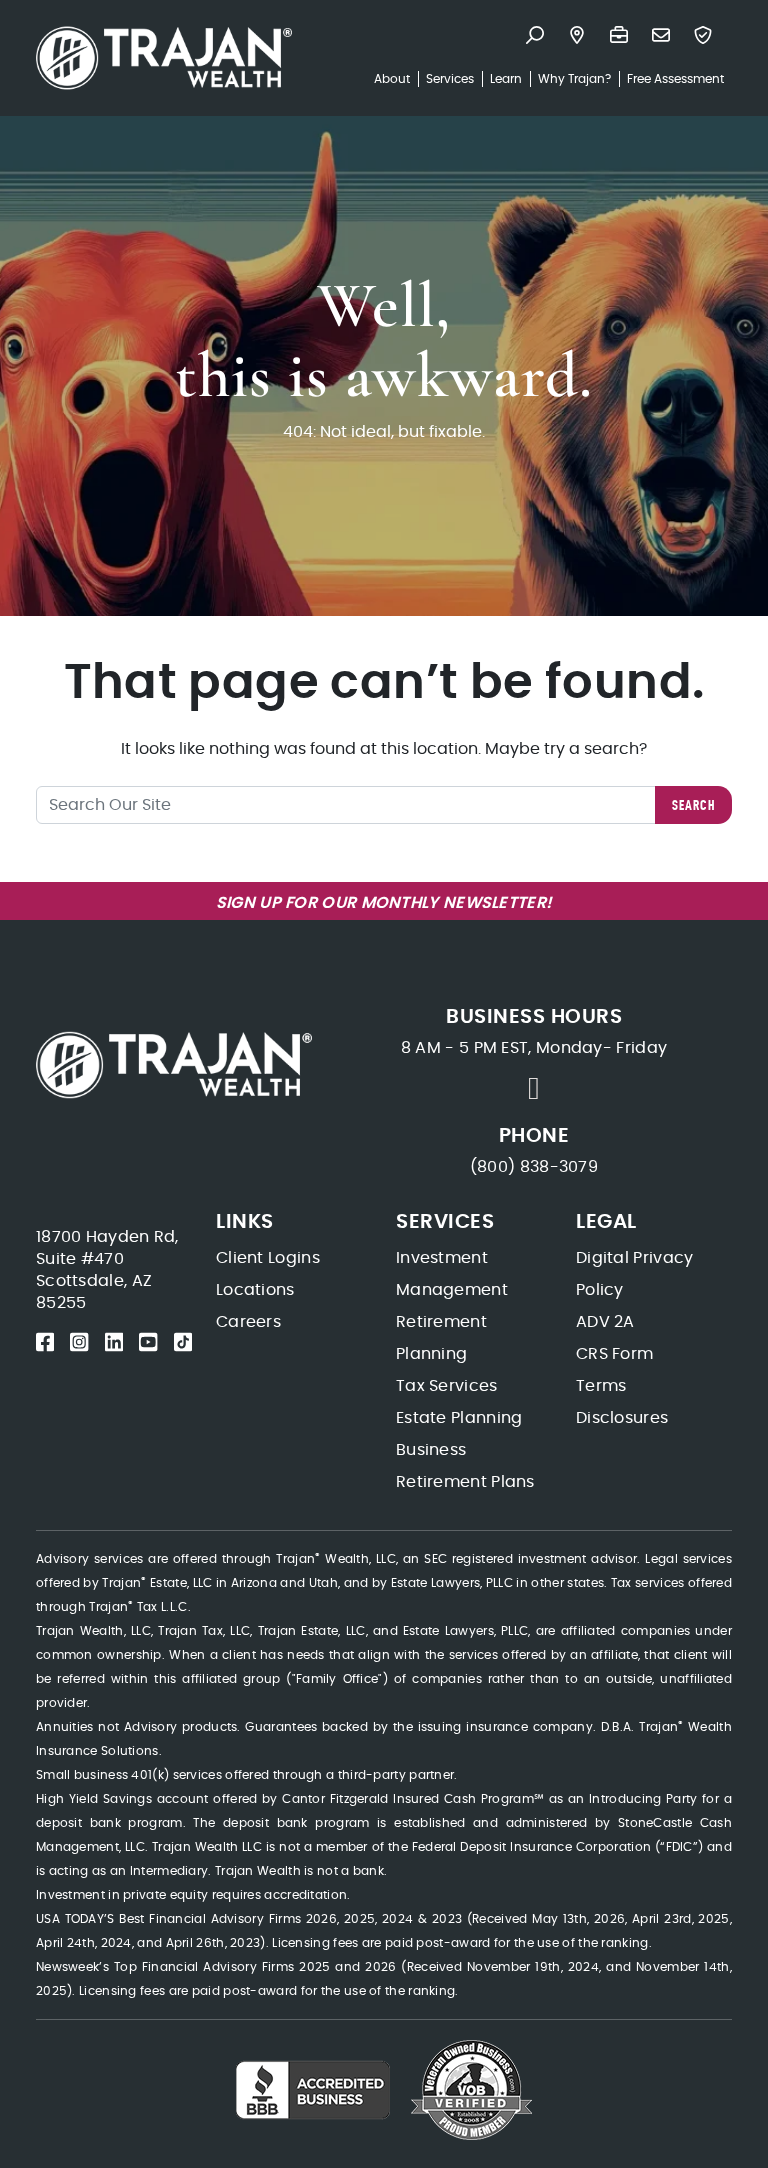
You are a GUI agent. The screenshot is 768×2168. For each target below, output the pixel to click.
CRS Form (614, 1354)
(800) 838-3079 (534, 1167)
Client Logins (268, 1258)
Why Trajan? (574, 79)
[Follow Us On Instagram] (79, 1342)
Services (450, 79)
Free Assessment (675, 79)
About (392, 79)
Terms (601, 1386)
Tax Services (447, 1386)
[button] (539, 37)
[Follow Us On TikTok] (183, 1342)
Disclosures (622, 1418)
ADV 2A (605, 1322)
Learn (506, 79)
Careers (248, 1322)
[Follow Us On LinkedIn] (114, 1342)
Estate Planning (459, 1418)
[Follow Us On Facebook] (45, 1342)
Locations (255, 1290)
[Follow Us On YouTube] (148, 1342)
